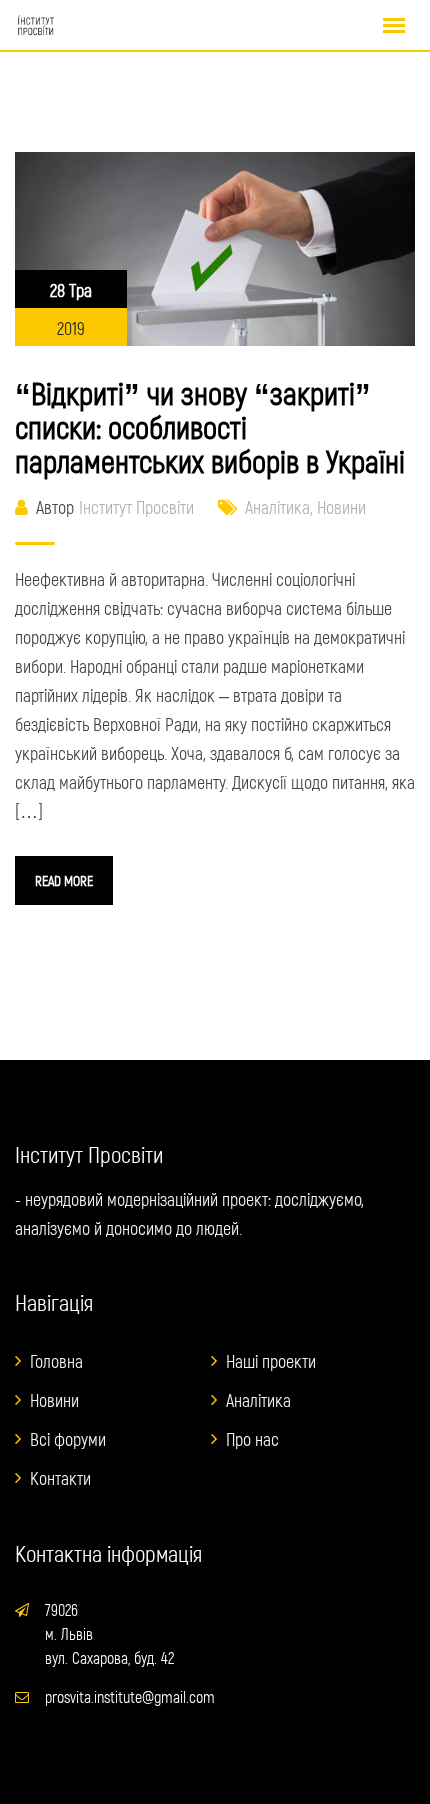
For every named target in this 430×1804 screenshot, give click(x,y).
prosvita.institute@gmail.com (130, 1696)
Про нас (252, 1439)
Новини (341, 507)
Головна (56, 1361)
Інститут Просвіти (136, 507)
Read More (64, 880)
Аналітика (277, 507)
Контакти (60, 1478)
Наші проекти (271, 1361)
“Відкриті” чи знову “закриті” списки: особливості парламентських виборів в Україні (210, 426)
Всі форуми (68, 1439)
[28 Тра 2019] (215, 247)
